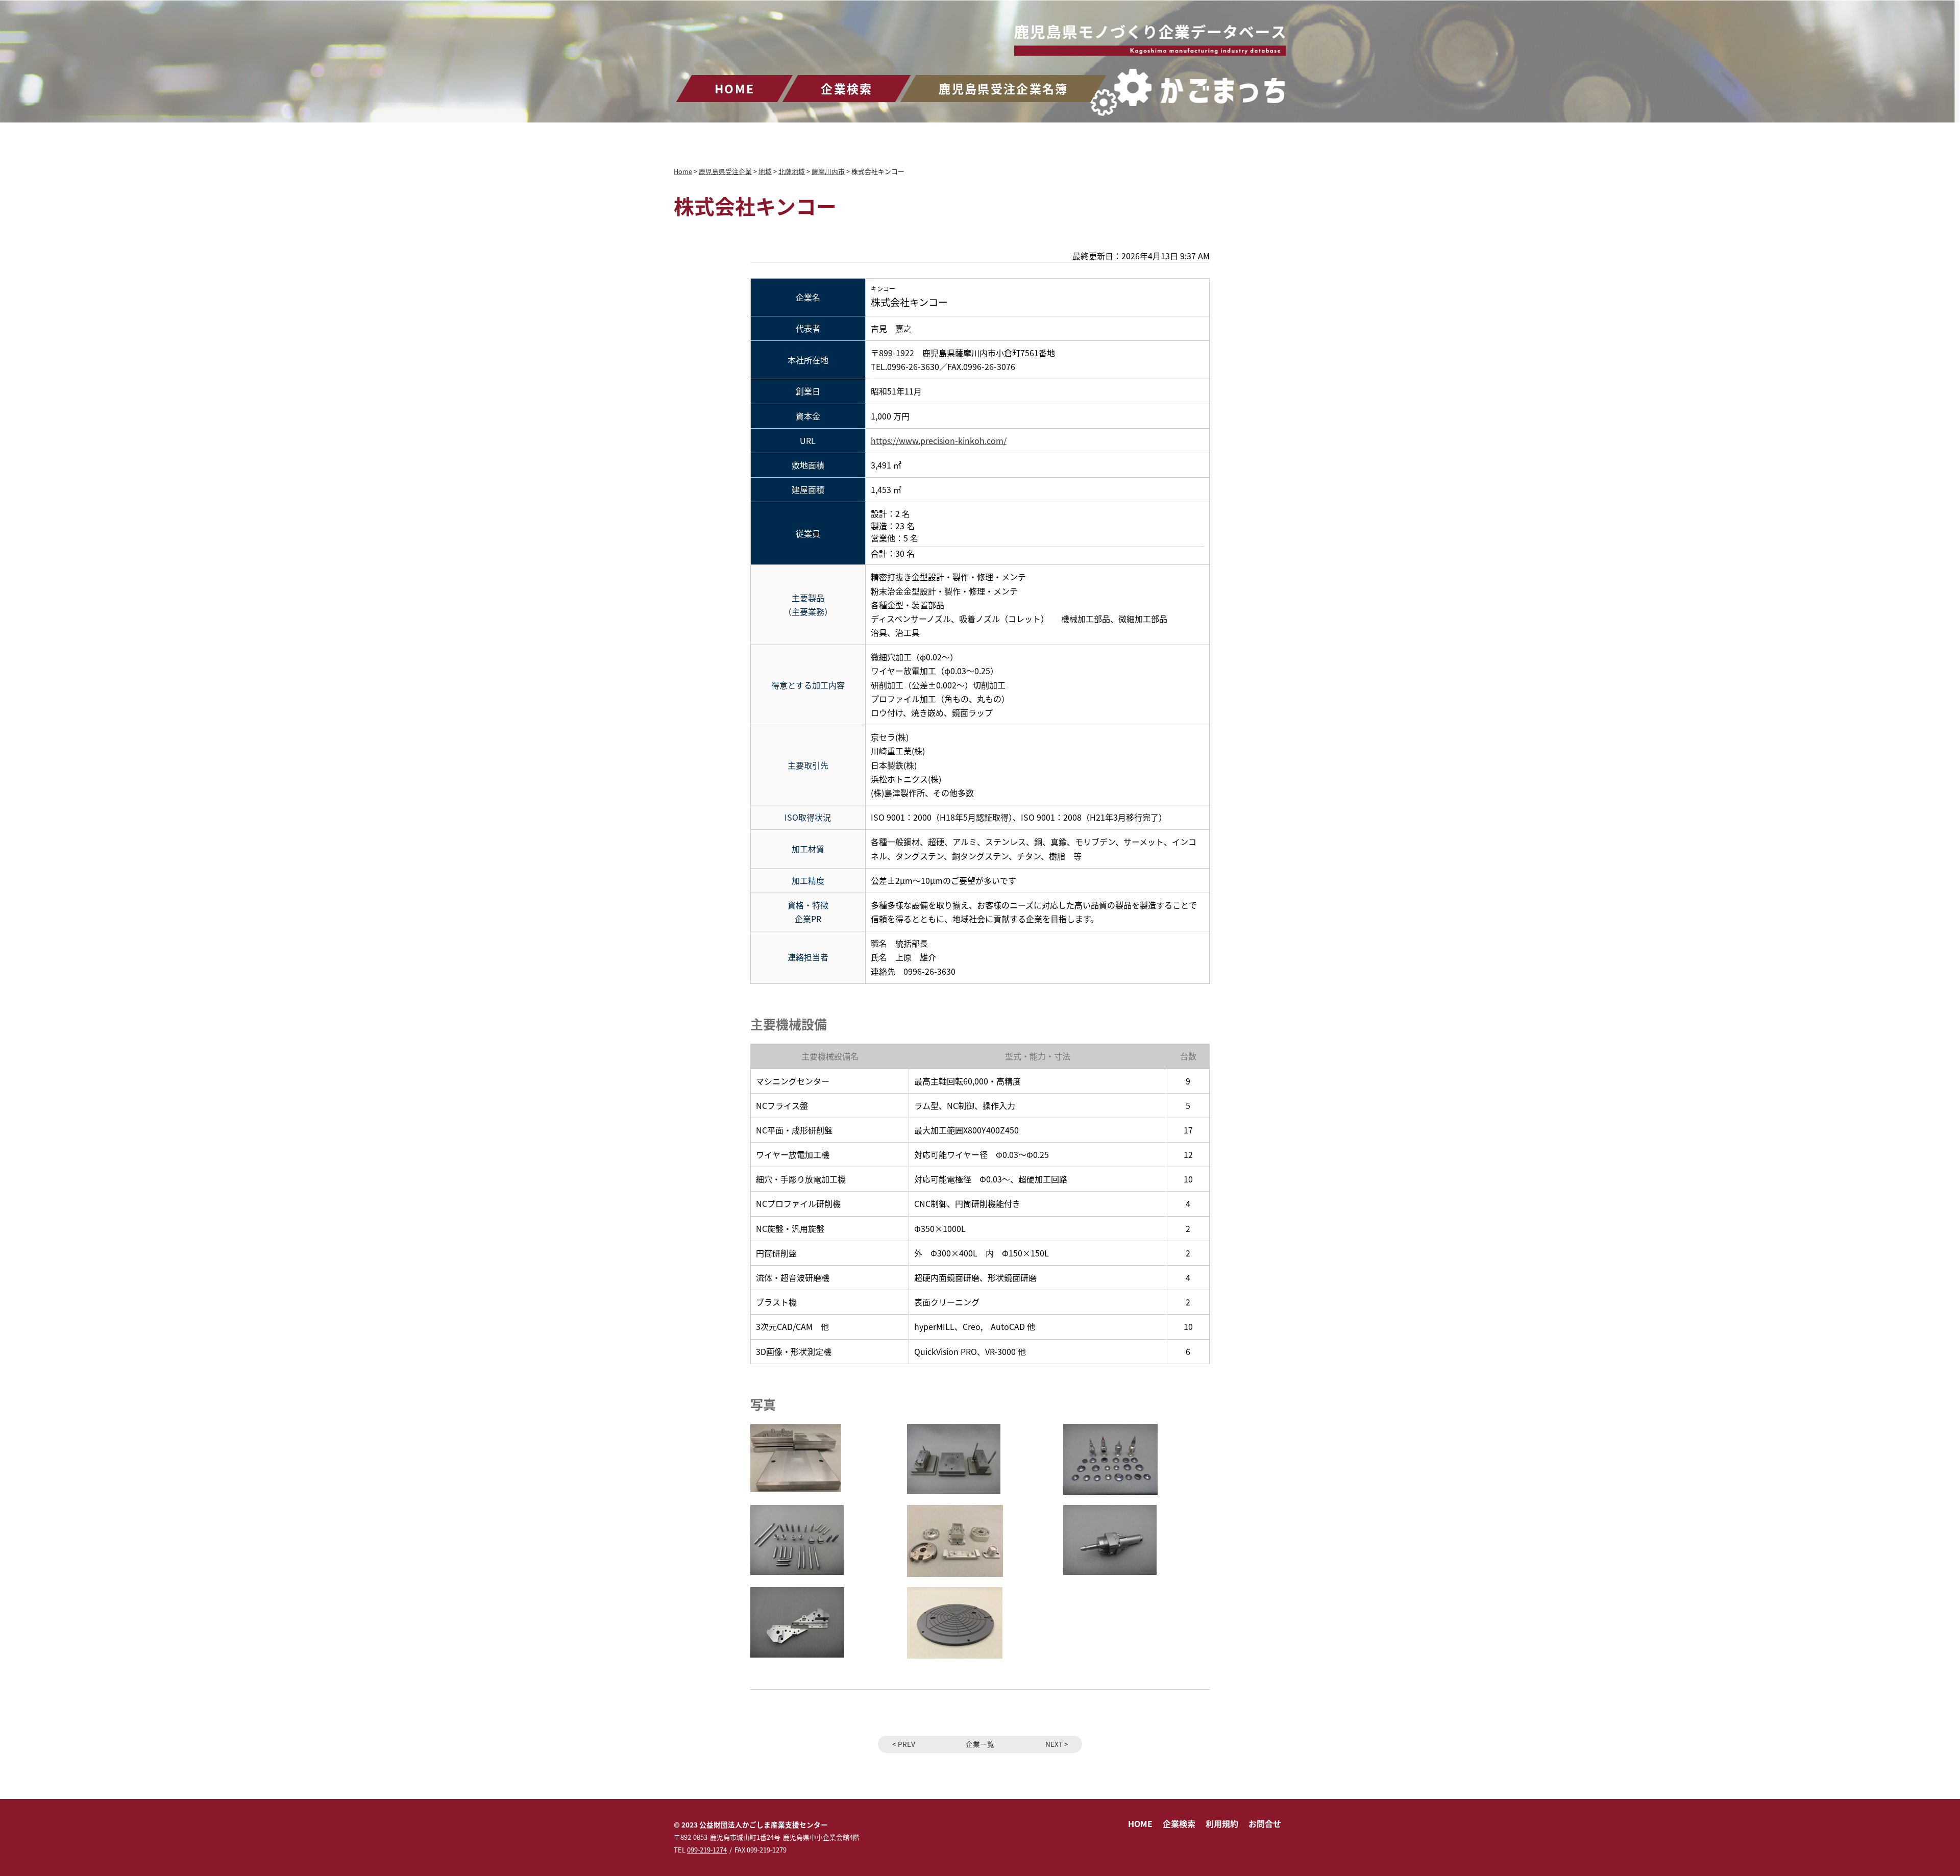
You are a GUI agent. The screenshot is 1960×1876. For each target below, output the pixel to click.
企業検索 (847, 88)
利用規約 (1222, 1823)
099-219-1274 (707, 1850)
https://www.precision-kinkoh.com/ (939, 440)
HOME (734, 88)
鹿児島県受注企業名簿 (1003, 88)
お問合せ (1265, 1823)
